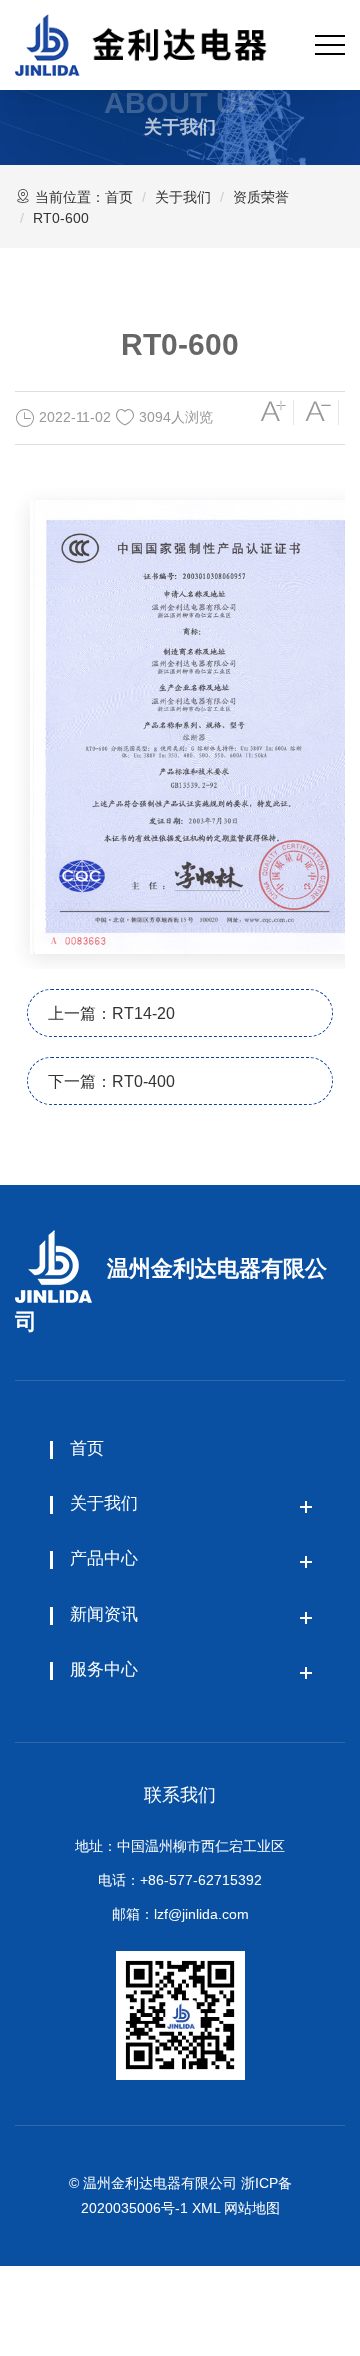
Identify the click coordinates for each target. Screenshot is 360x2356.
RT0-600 (61, 218)
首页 (119, 197)
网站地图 (252, 2208)
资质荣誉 (261, 197)
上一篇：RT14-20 (111, 1013)
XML (206, 2208)
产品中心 (104, 1558)
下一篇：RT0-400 (111, 1081)
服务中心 (104, 1669)
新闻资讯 (104, 1614)
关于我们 (183, 197)
